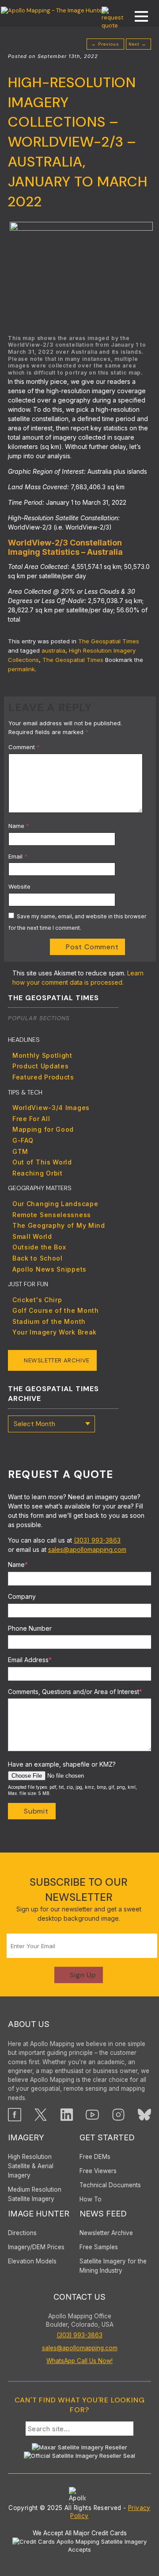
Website (19, 886)
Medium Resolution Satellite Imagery (35, 2194)
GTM (20, 1151)
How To (91, 2199)
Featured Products (43, 1077)
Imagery (26, 2137)
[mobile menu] (137, 17)
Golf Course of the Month (56, 1310)
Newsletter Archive (57, 1360)
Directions (22, 2233)
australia (53, 650)
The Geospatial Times (109, 641)
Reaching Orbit (38, 1173)
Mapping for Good (43, 1129)
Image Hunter (39, 2214)
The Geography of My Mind (59, 1225)
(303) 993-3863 (97, 1540)
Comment (24, 747)
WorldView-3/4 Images (51, 1108)
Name (19, 826)
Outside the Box (39, 1247)
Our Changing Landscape (55, 1204)
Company (22, 1596)
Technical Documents (110, 2185)
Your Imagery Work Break (55, 1332)
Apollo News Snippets (49, 1269)
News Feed (103, 2214)
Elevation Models (32, 2261)
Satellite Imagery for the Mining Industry (113, 2266)
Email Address (30, 1660)
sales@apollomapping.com (87, 1549)
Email (18, 856)
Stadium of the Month (49, 1321)
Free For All (31, 1119)
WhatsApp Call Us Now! (79, 2361)
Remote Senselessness (52, 1215)
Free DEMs (95, 2157)
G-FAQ (23, 1140)
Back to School (38, 1258)
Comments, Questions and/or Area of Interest (75, 1692)
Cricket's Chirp (37, 1300)
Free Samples (99, 2247)
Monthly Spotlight (42, 1055)
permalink (21, 669)
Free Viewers (98, 2171)
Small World (32, 1236)
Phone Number (30, 1628)
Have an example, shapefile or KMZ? (62, 1764)
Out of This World (42, 1162)
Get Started (107, 2137)
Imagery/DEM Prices (36, 2247)
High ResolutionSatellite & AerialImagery (31, 2166)
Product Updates (41, 1066)
